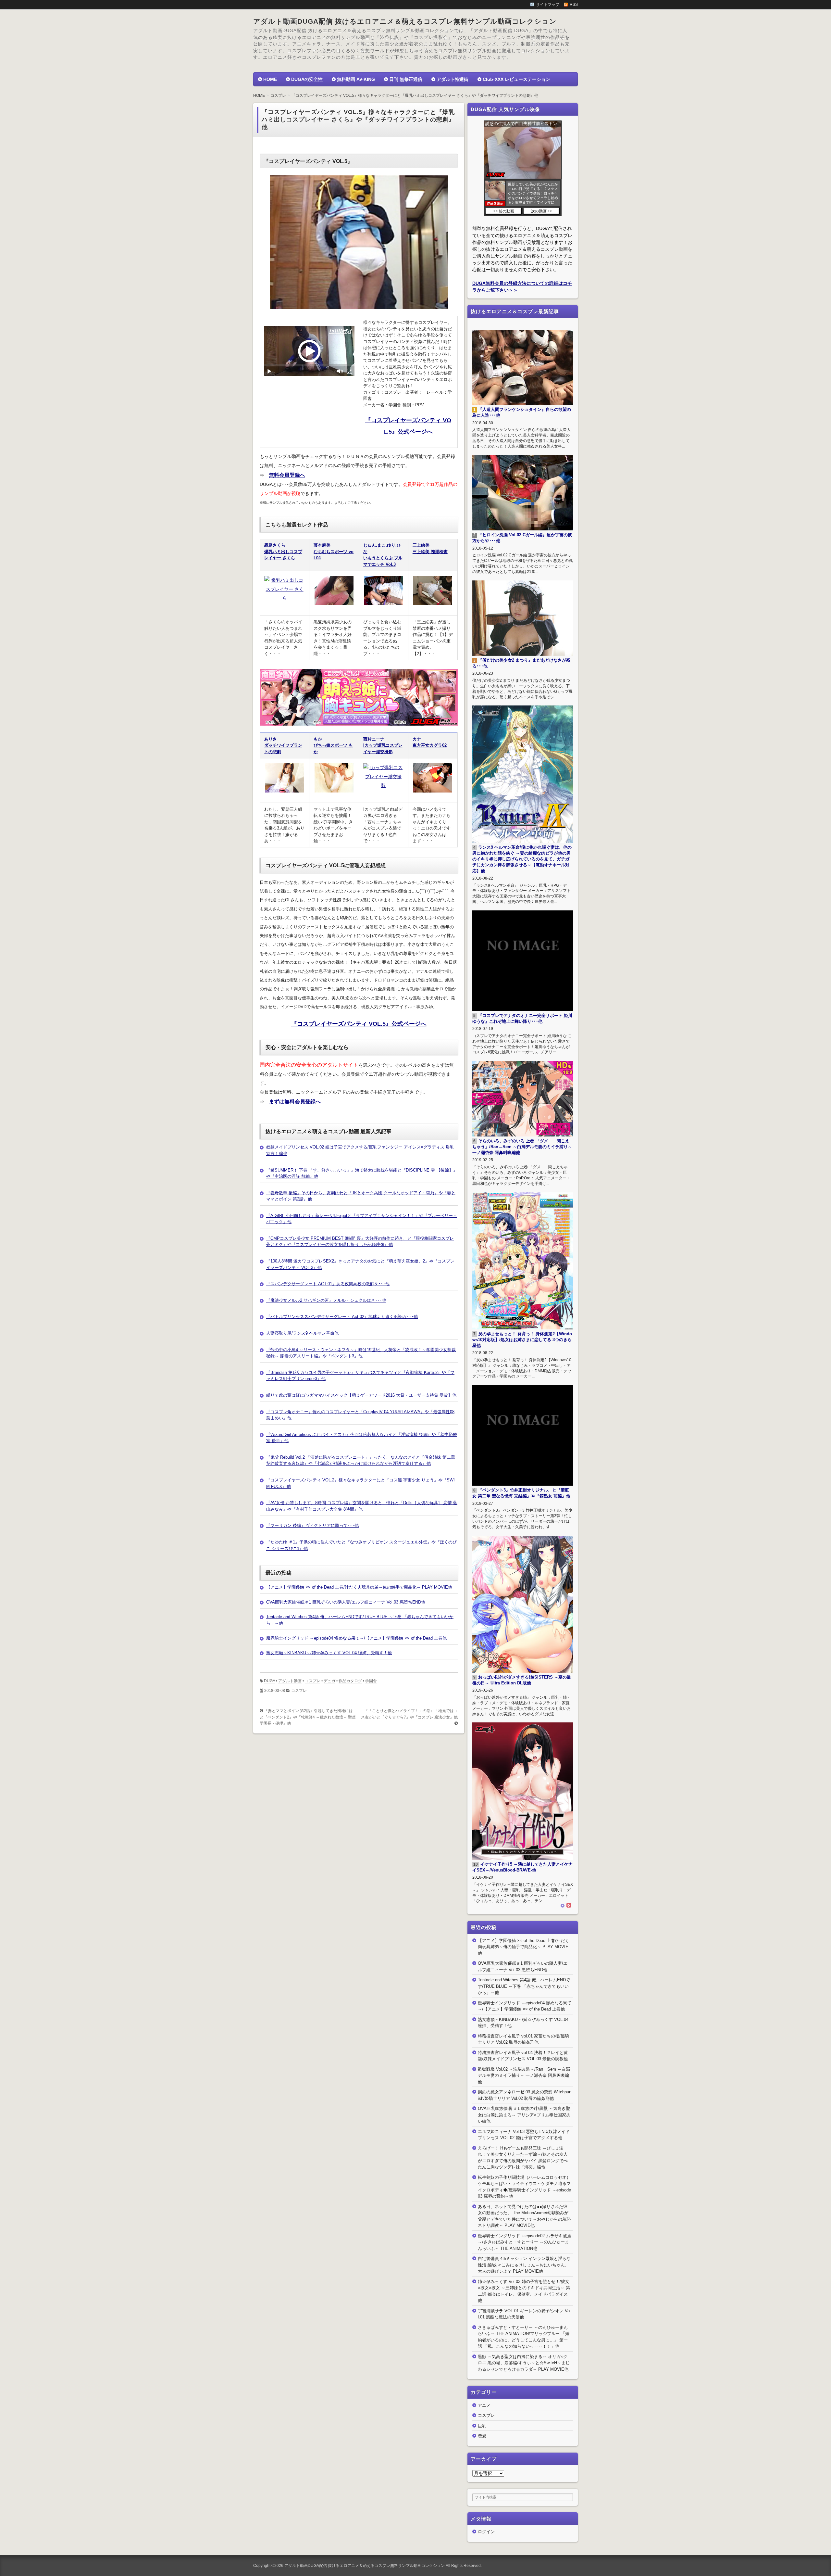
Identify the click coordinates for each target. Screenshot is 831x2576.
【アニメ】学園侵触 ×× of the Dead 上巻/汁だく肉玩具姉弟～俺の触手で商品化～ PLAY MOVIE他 (359, 1587)
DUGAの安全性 (307, 79)
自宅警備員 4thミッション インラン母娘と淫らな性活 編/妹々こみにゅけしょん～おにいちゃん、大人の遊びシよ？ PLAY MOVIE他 (524, 2265)
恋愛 (482, 2436)
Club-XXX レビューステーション (516, 79)
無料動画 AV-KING (356, 79)
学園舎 (371, 1681)
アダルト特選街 (453, 79)
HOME (270, 79)
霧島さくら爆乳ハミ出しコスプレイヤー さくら (283, 552)
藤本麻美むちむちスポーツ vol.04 (334, 552)
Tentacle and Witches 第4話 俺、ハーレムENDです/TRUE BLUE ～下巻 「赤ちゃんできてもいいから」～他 (524, 1986)
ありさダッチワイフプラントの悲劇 (283, 745)
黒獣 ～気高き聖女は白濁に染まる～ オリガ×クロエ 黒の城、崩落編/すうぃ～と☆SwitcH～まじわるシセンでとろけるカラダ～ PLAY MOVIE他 (524, 2363)
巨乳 (482, 2426)
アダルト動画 (290, 1681)
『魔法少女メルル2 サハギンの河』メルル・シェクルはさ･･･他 (326, 1300)
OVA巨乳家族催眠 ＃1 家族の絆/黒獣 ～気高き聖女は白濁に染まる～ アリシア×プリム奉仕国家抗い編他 (524, 2115)
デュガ (329, 1681)
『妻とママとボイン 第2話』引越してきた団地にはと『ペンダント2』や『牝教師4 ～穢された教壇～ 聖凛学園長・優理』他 (308, 1717)
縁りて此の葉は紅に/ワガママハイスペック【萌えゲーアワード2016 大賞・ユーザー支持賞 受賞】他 (361, 1395)
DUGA (269, 1681)
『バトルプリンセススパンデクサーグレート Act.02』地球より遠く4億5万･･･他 (342, 1317)
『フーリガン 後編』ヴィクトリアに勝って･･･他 (312, 1525)
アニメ (484, 2405)
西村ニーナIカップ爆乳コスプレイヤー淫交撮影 (383, 745)
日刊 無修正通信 (406, 79)
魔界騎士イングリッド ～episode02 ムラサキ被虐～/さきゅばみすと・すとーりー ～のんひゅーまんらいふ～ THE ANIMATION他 (525, 2242)
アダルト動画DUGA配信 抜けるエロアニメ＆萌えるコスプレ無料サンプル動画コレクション (405, 21)
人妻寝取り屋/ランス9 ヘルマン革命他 (302, 1333)
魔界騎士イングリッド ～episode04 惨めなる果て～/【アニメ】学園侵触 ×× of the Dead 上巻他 (356, 1638)
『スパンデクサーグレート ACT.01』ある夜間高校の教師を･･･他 (328, 1284)
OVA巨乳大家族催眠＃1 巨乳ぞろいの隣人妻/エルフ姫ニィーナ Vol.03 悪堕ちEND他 (346, 1602)
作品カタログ (350, 1681)
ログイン (486, 2532)
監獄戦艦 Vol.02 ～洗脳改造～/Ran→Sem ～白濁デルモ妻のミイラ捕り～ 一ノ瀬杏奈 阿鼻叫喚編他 (524, 2075)
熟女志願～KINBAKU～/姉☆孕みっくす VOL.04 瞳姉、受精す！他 (329, 1653)
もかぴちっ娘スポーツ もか (333, 745)
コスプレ (313, 1681)
